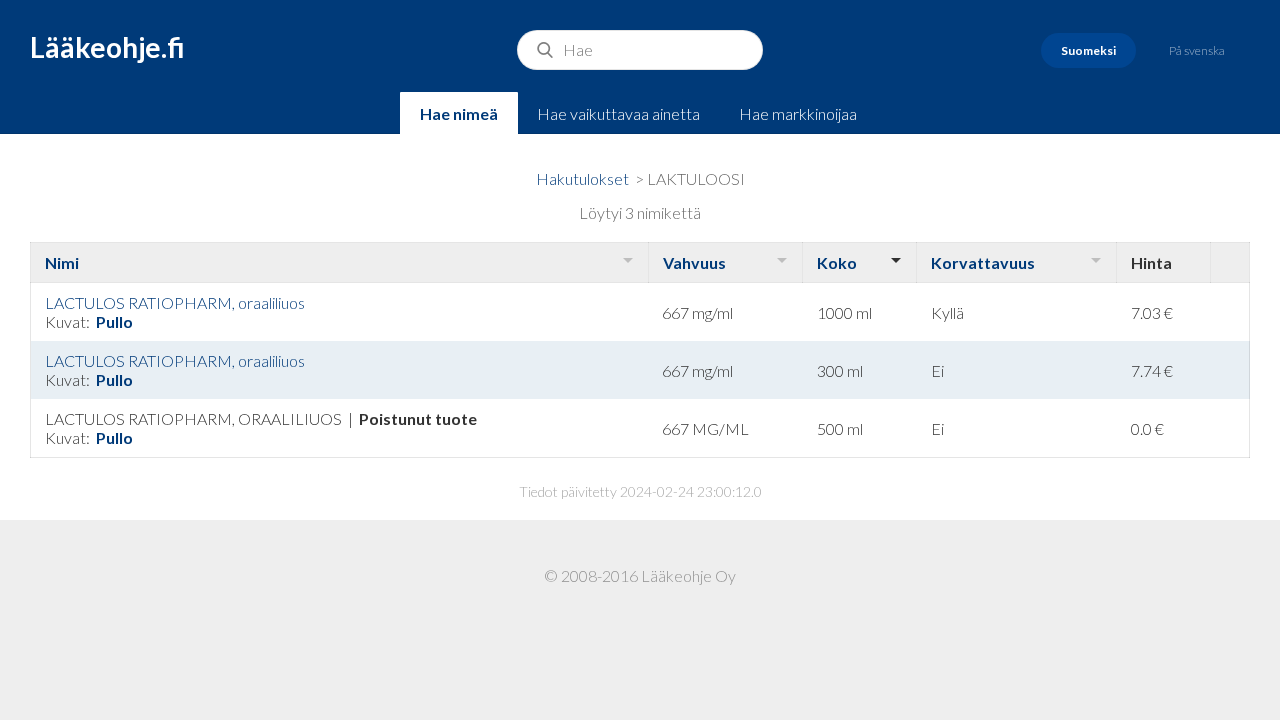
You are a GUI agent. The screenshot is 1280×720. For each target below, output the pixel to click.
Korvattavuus (983, 262)
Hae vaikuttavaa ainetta (618, 113)
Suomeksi (1088, 50)
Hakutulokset (582, 178)
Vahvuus (694, 262)
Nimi (62, 262)
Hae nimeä (459, 113)
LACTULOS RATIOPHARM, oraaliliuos (175, 302)
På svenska (1197, 50)
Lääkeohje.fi (107, 47)
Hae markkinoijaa (798, 113)
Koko (837, 262)
